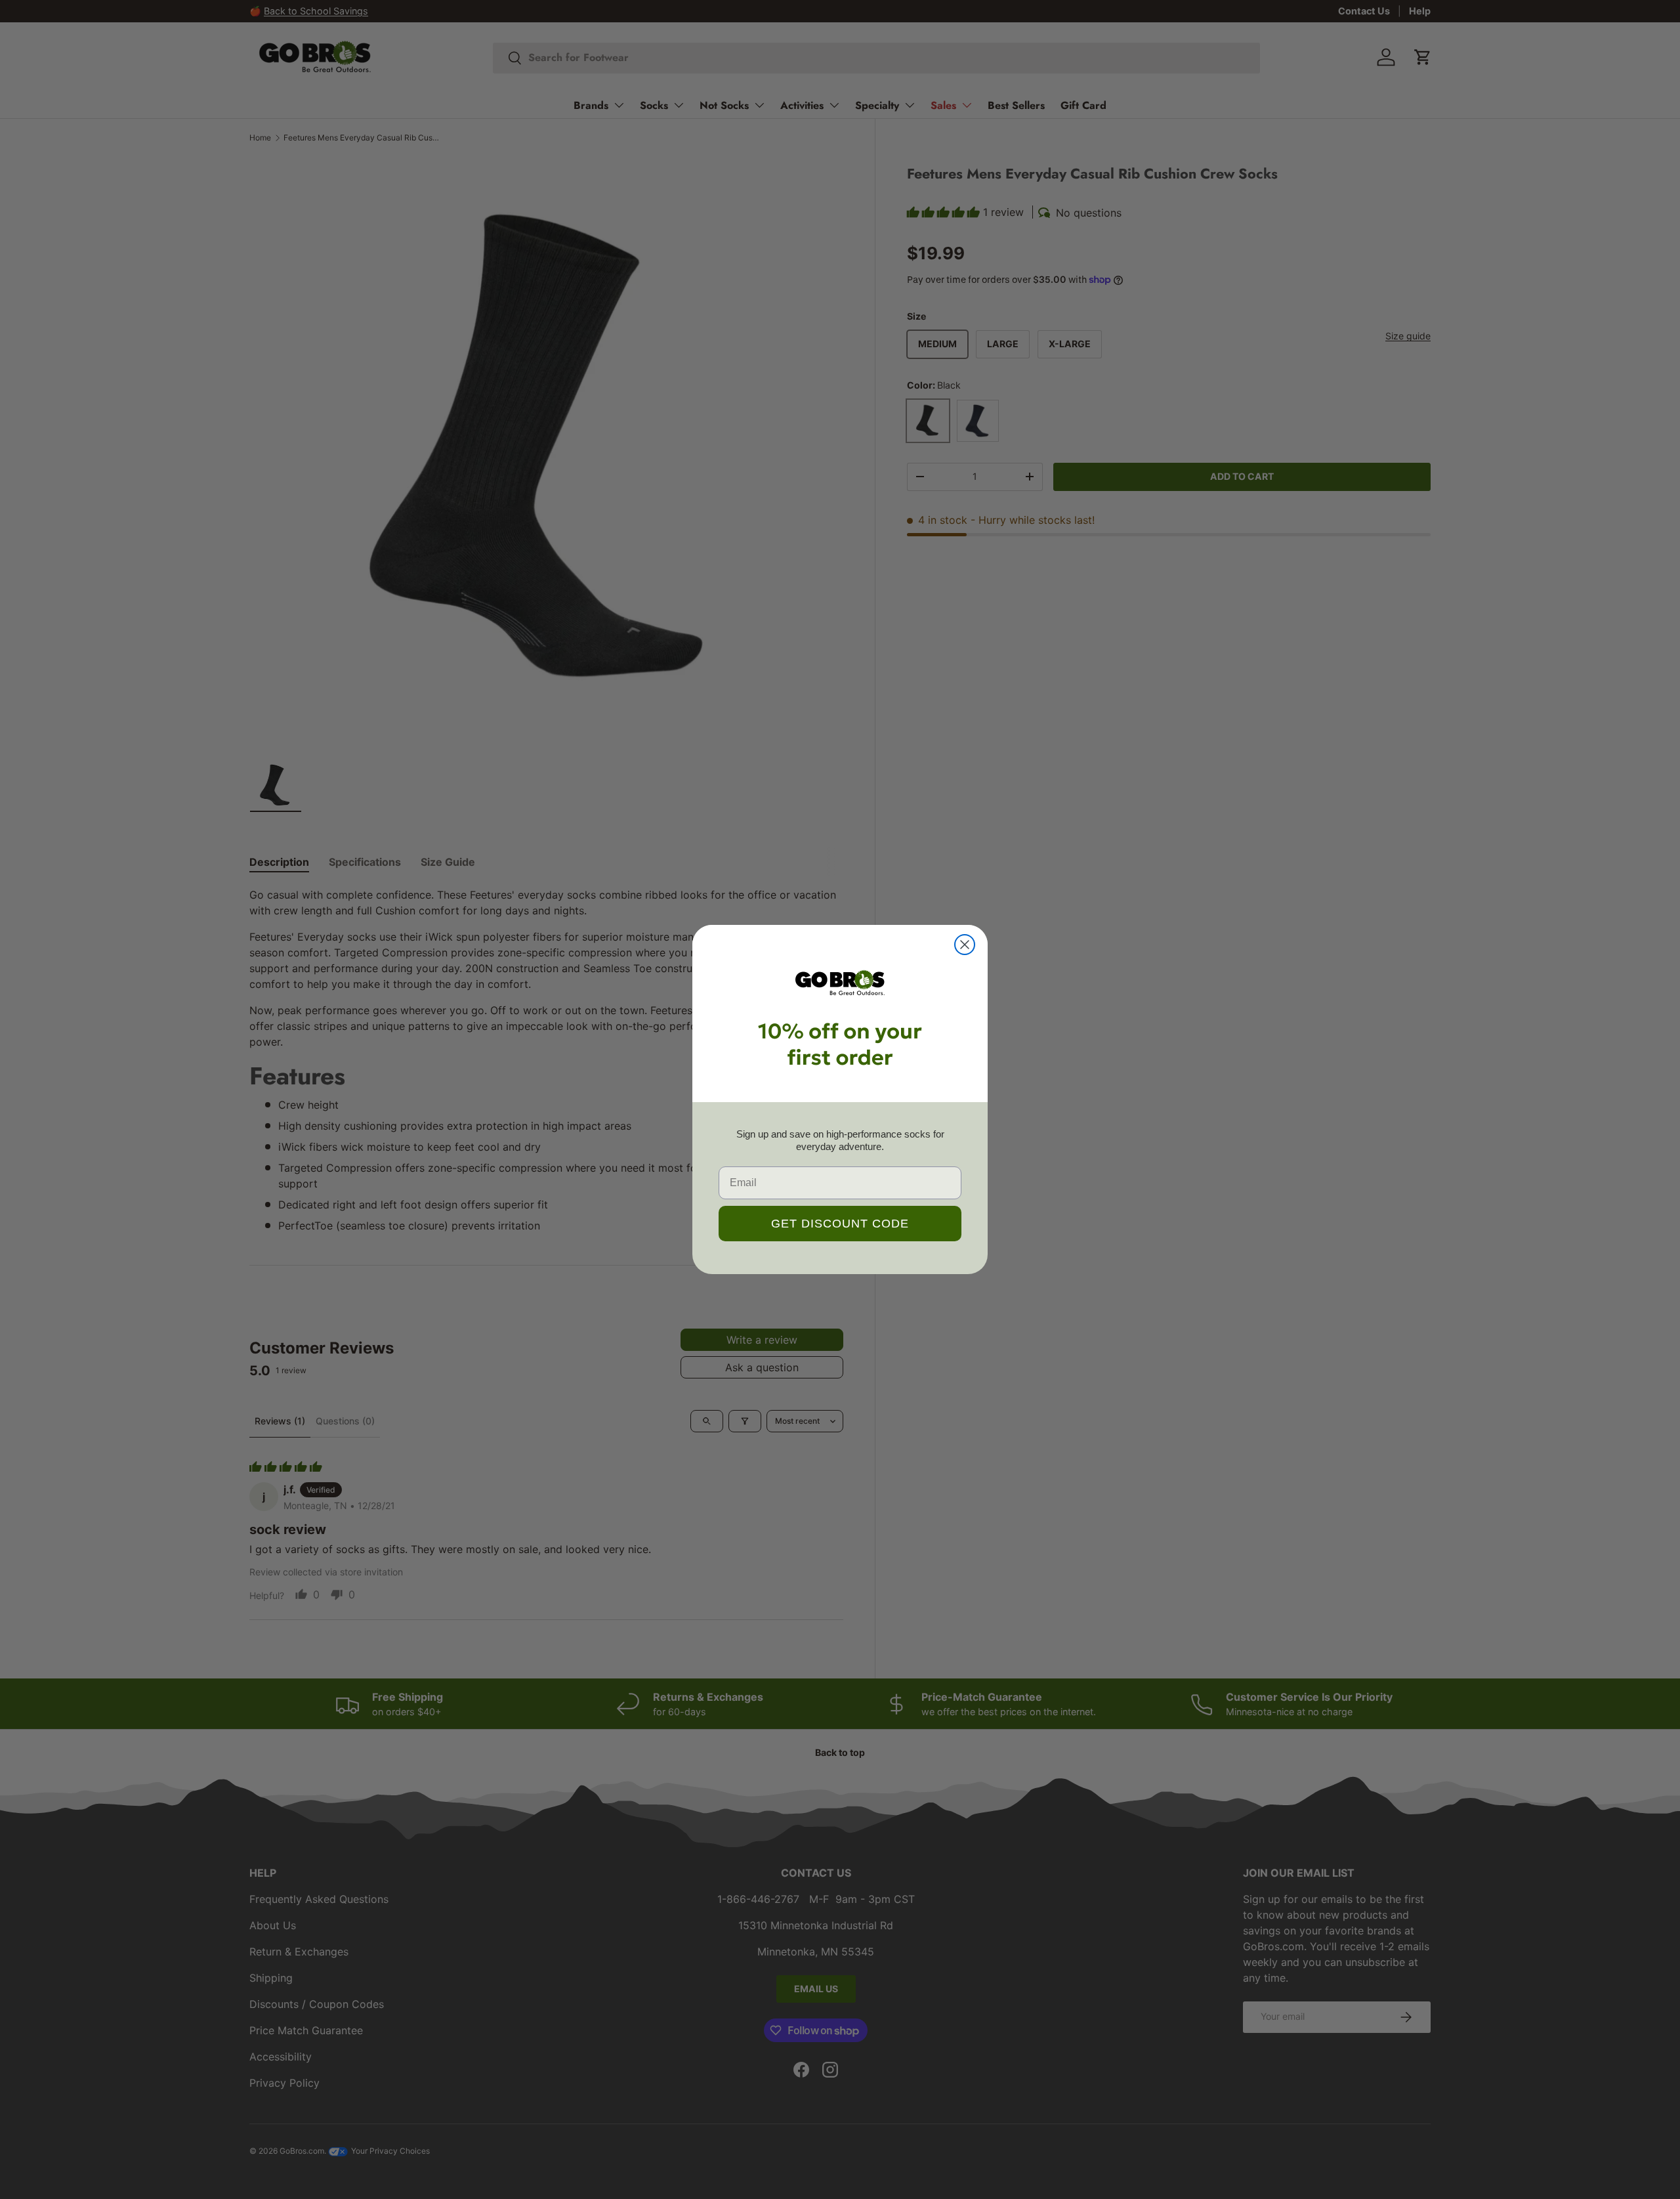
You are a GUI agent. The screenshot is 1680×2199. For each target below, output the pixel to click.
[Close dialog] (965, 945)
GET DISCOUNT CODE (840, 1224)
